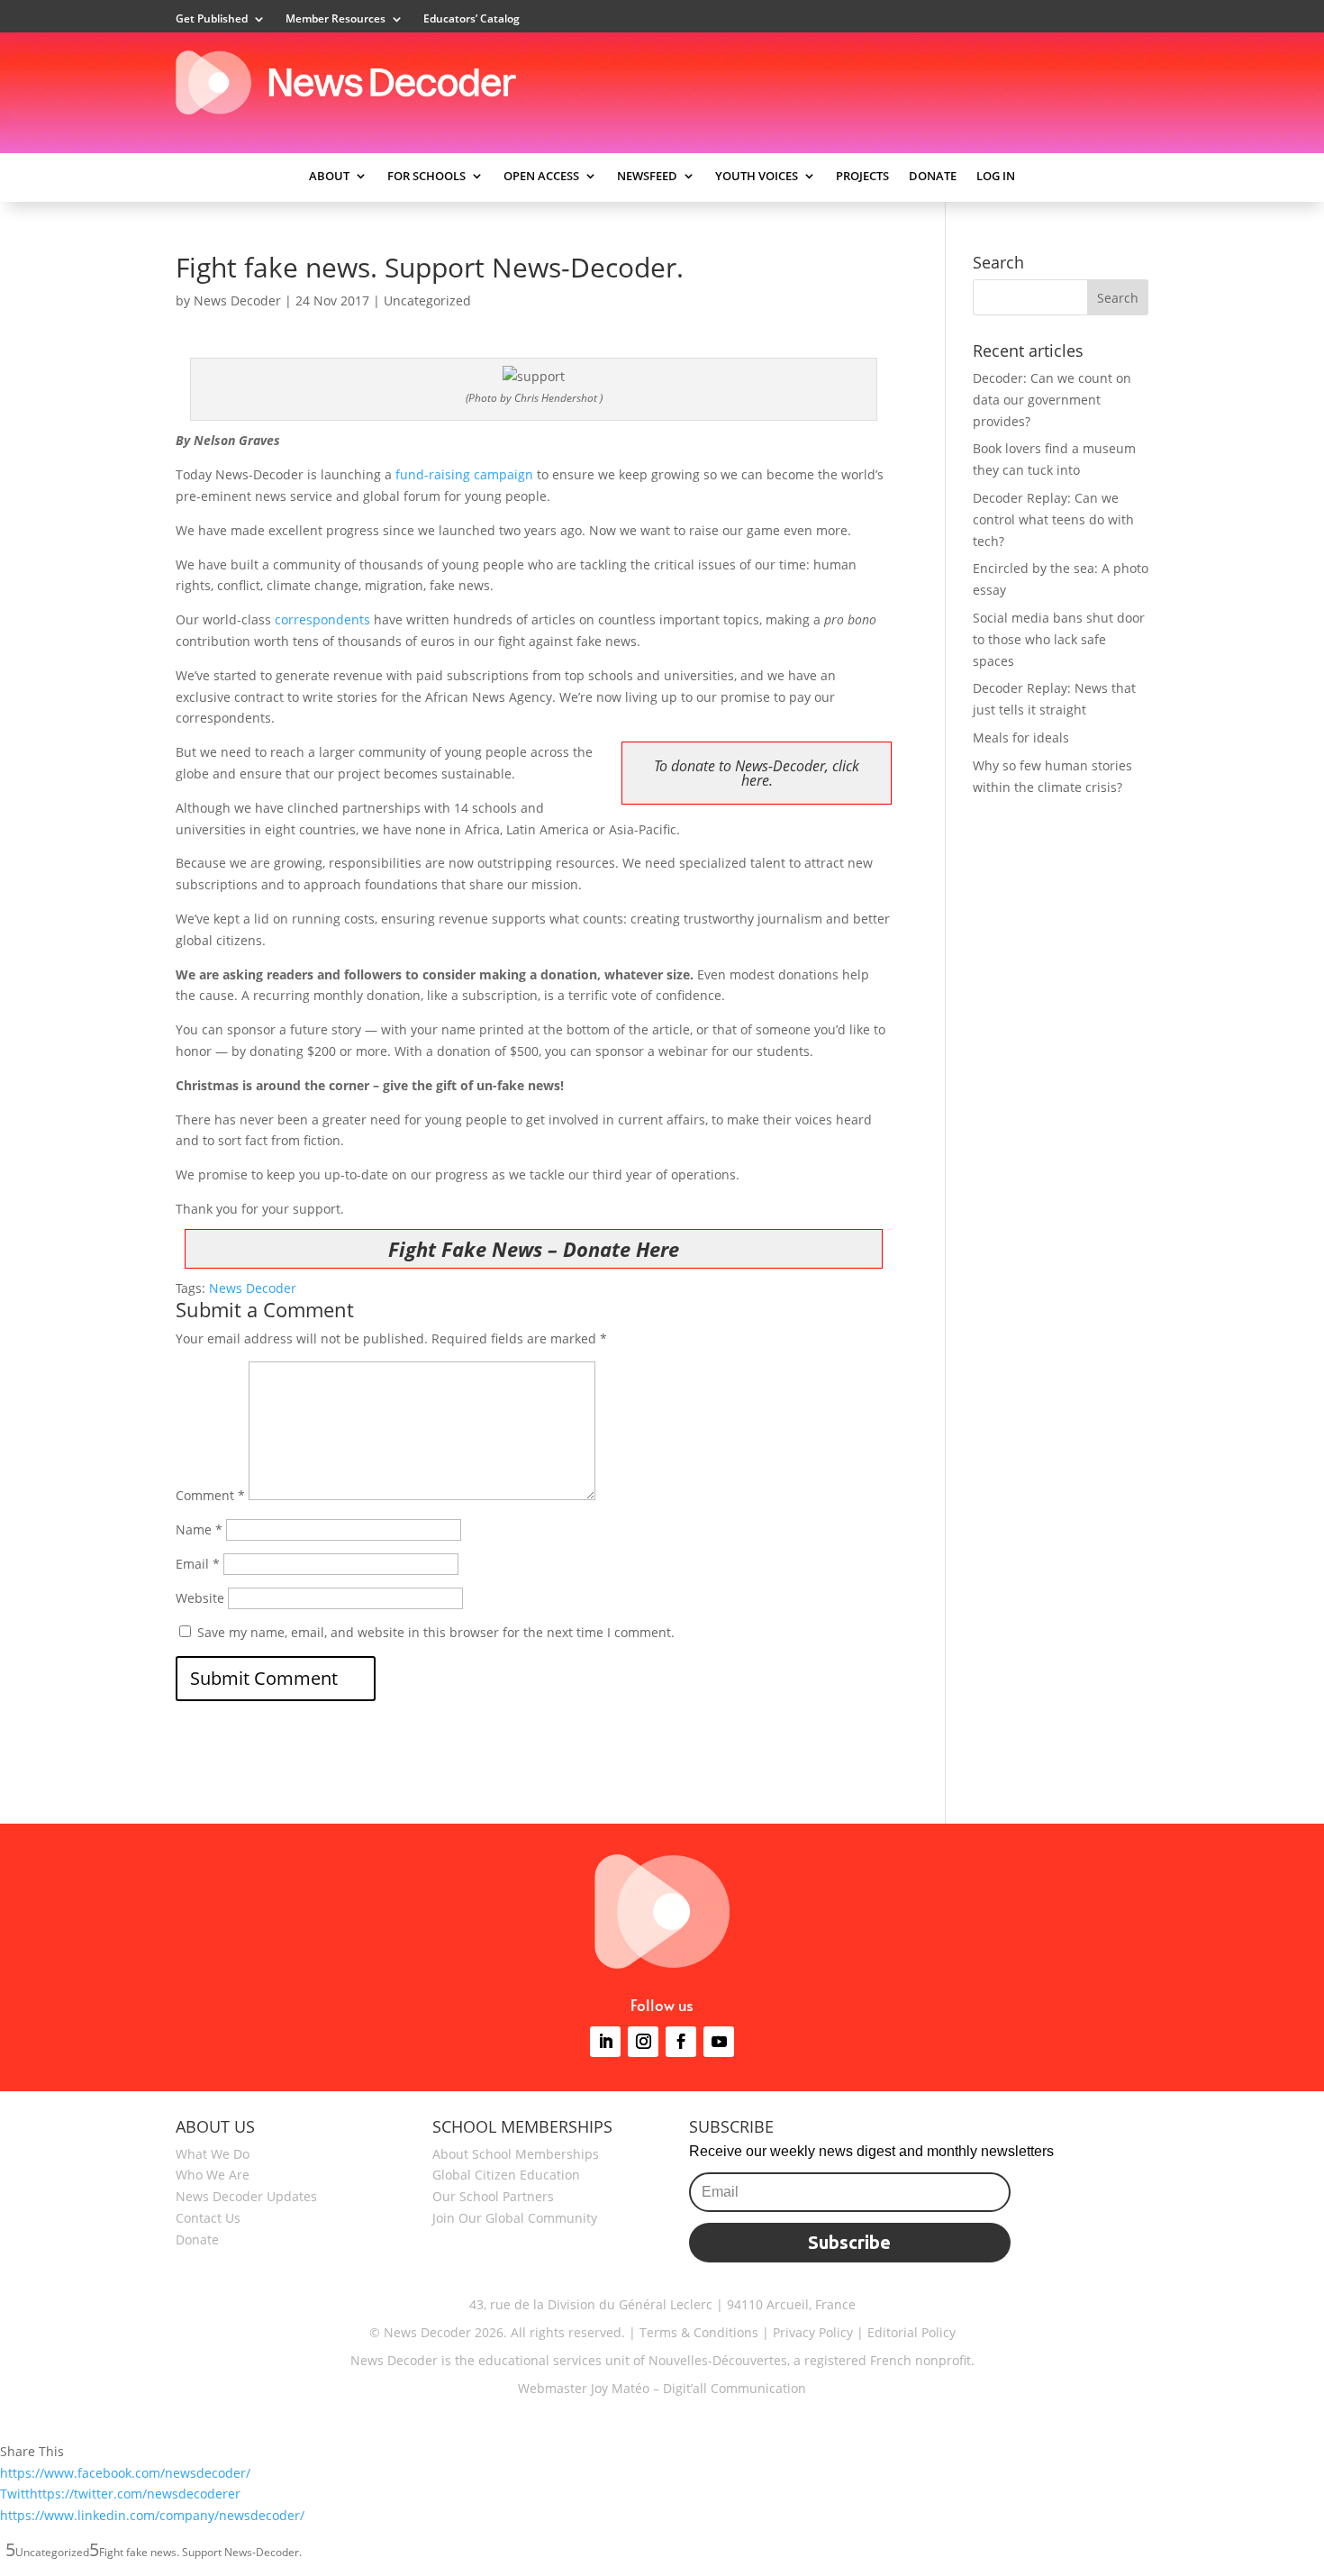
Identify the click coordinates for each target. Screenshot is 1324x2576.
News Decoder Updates (246, 2196)
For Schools (426, 177)
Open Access (541, 177)
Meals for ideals (1021, 737)
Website (200, 1598)
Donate (933, 177)
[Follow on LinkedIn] (605, 2042)
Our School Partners (493, 2196)
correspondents (322, 619)
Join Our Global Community (515, 2218)
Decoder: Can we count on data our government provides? (1052, 400)
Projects (862, 177)
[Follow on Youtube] (719, 2042)
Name (199, 1529)
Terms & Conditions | (704, 2332)
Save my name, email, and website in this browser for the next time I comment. (436, 1632)
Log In (996, 177)
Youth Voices (757, 177)
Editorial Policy (910, 2332)
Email (198, 1564)
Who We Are (213, 2175)
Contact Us (208, 2218)
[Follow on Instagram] (643, 2042)
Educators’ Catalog (472, 19)
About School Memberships (516, 2154)
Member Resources (336, 19)
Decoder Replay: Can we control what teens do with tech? (1053, 519)
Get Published (212, 19)
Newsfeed (647, 177)
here (755, 780)
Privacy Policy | (816, 2332)
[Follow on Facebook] (681, 2042)
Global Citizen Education (506, 2175)
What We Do (213, 2154)
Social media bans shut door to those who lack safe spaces (1059, 639)
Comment (210, 1495)
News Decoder (237, 300)
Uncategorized (427, 300)
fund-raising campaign (464, 474)
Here (657, 1249)
